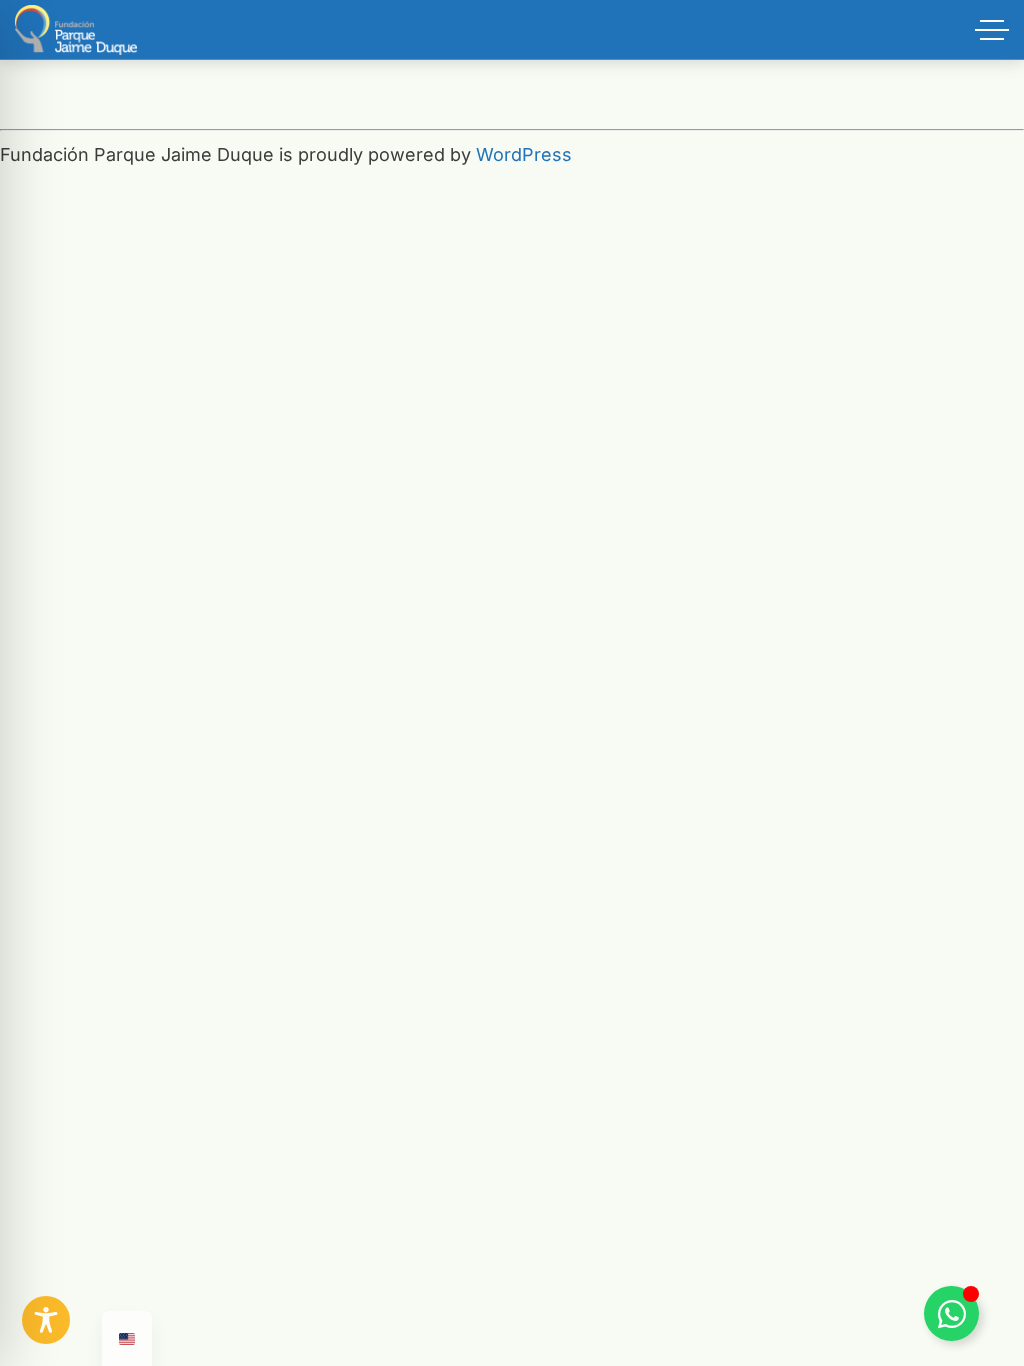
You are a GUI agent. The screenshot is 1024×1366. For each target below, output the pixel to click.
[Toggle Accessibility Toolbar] (46, 1320)
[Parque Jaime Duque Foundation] (76, 30)
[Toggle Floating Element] (951, 1313)
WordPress (524, 154)
